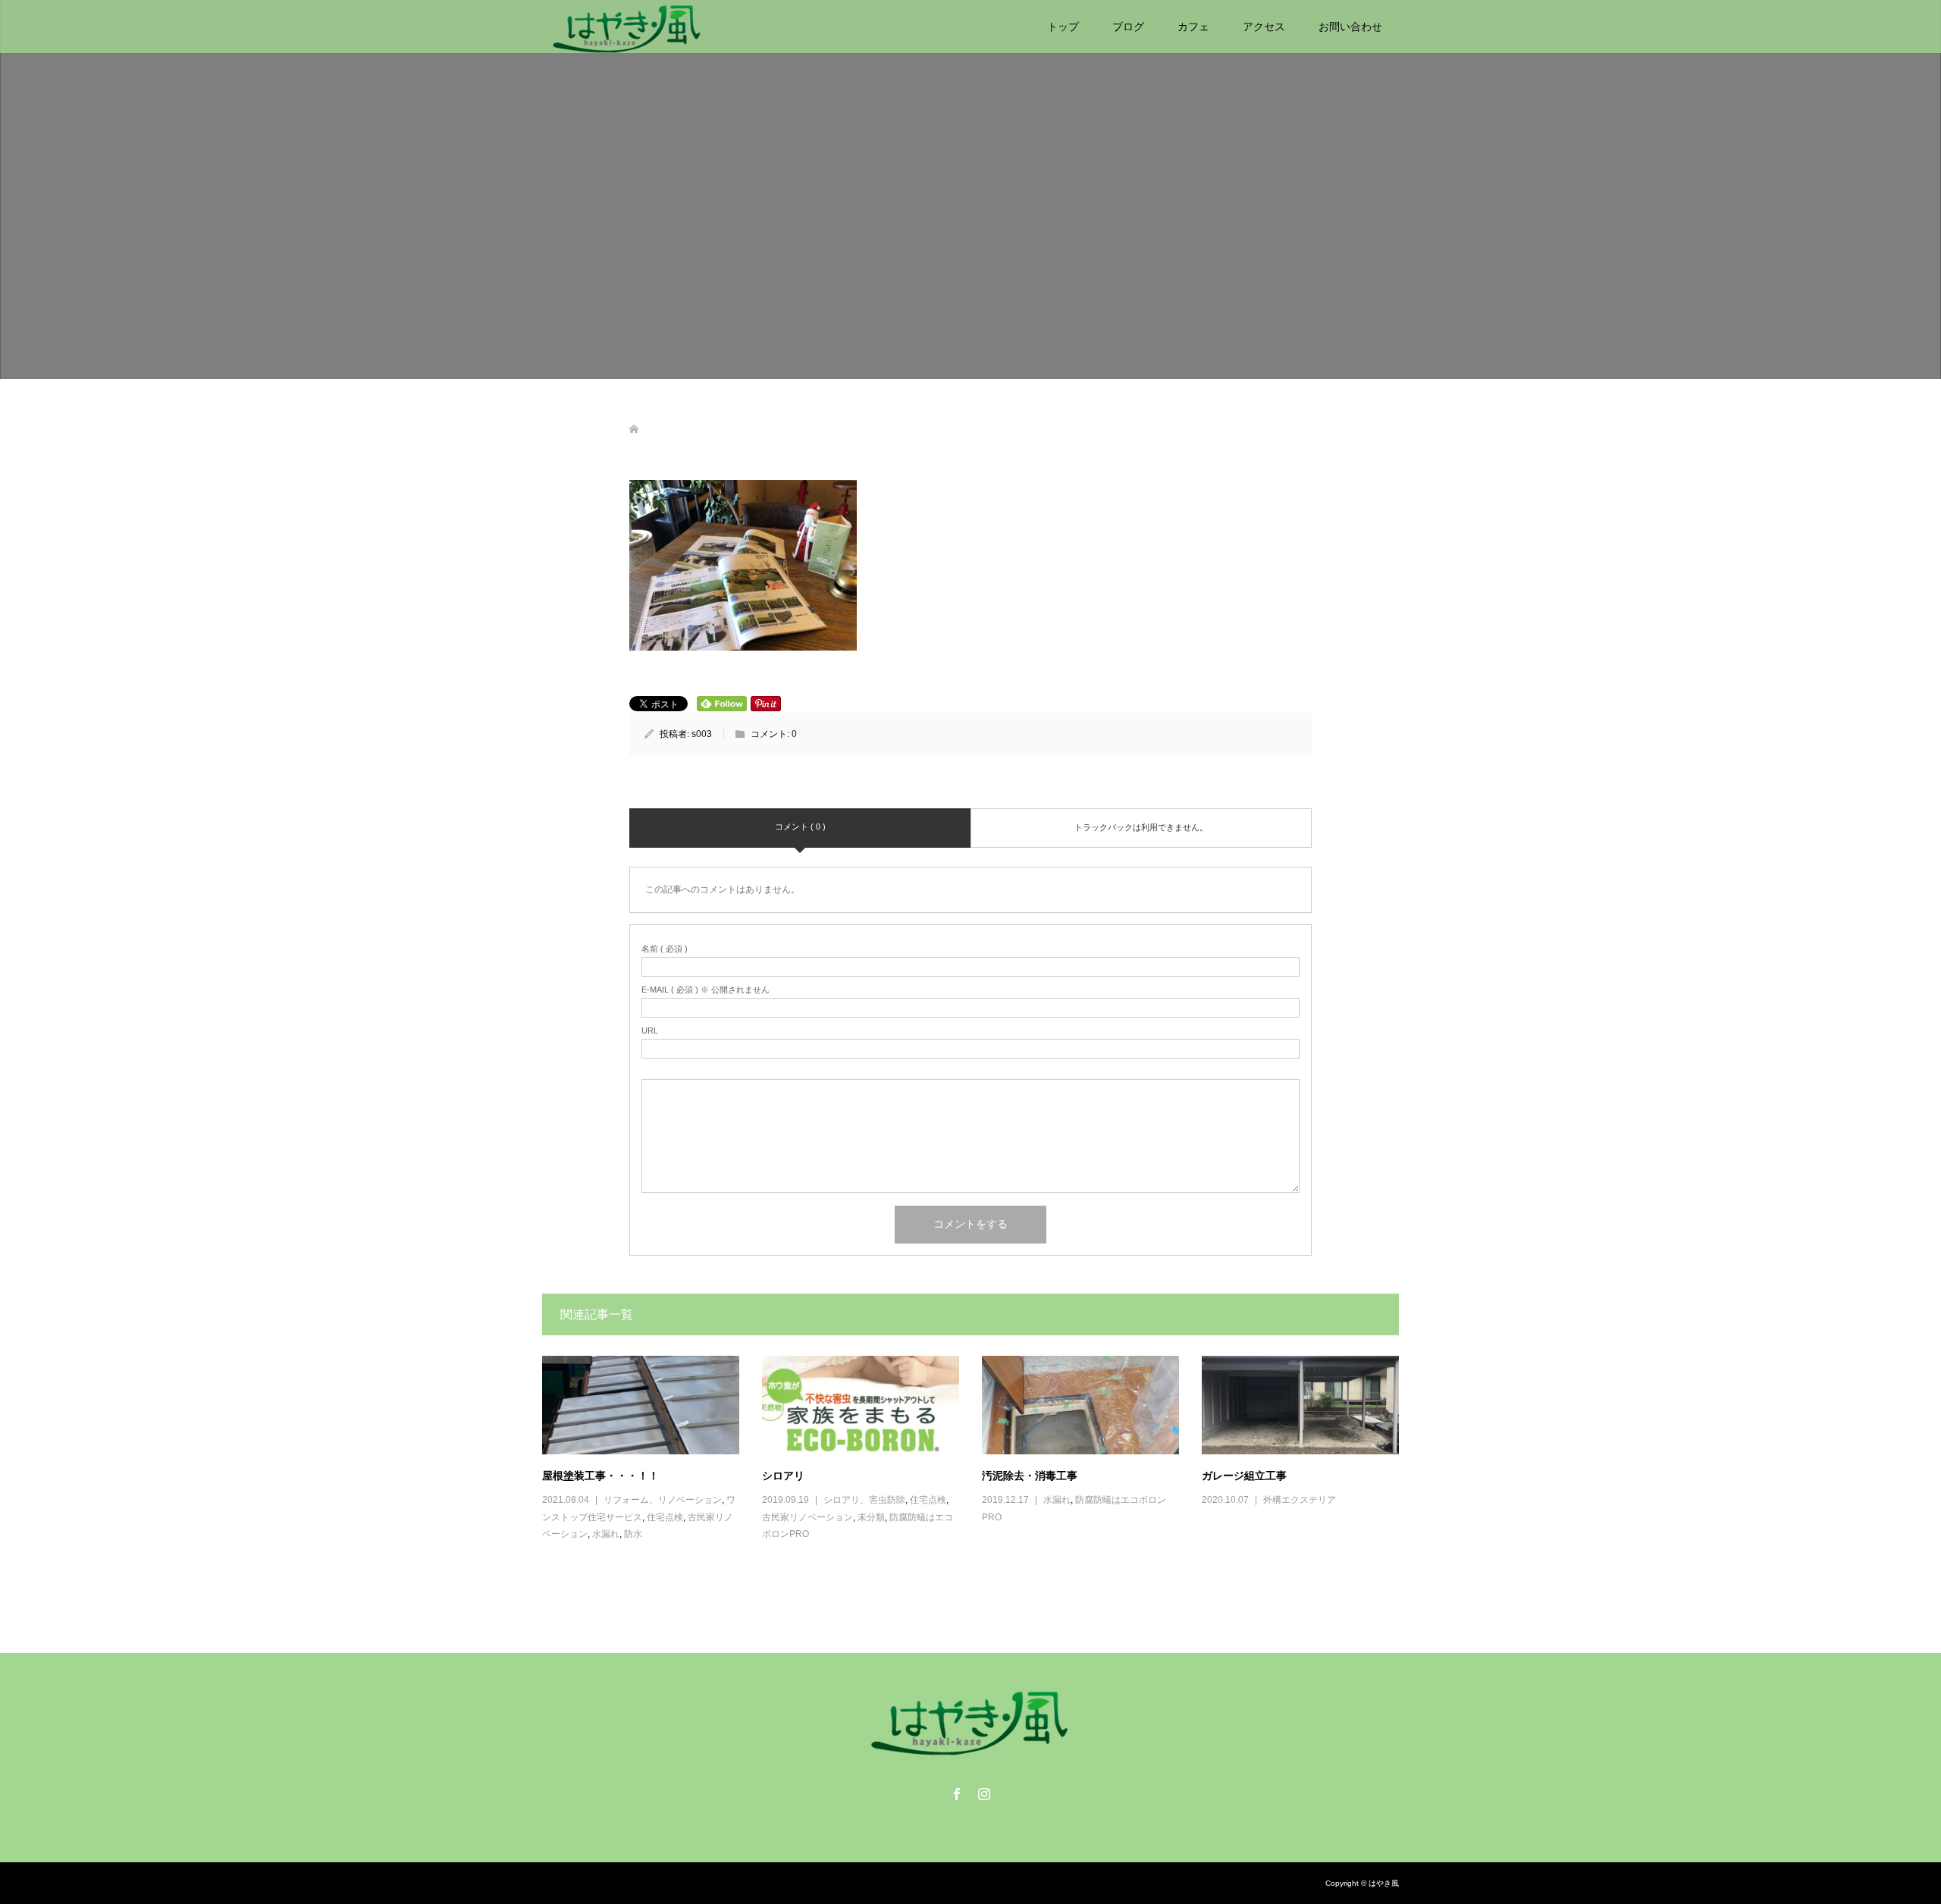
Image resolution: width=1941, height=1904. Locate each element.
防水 (633, 1534)
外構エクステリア (1300, 1500)
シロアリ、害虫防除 (864, 1500)
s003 (702, 734)
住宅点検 (665, 1517)
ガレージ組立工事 (1244, 1475)
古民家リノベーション (807, 1517)
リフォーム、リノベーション (663, 1500)
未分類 (871, 1517)
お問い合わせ (1350, 27)
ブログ (1128, 27)
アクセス (1264, 27)
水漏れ (606, 1534)
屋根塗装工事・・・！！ (600, 1475)
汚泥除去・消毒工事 (1030, 1475)
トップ (1063, 27)
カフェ (1193, 27)
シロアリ (783, 1475)
